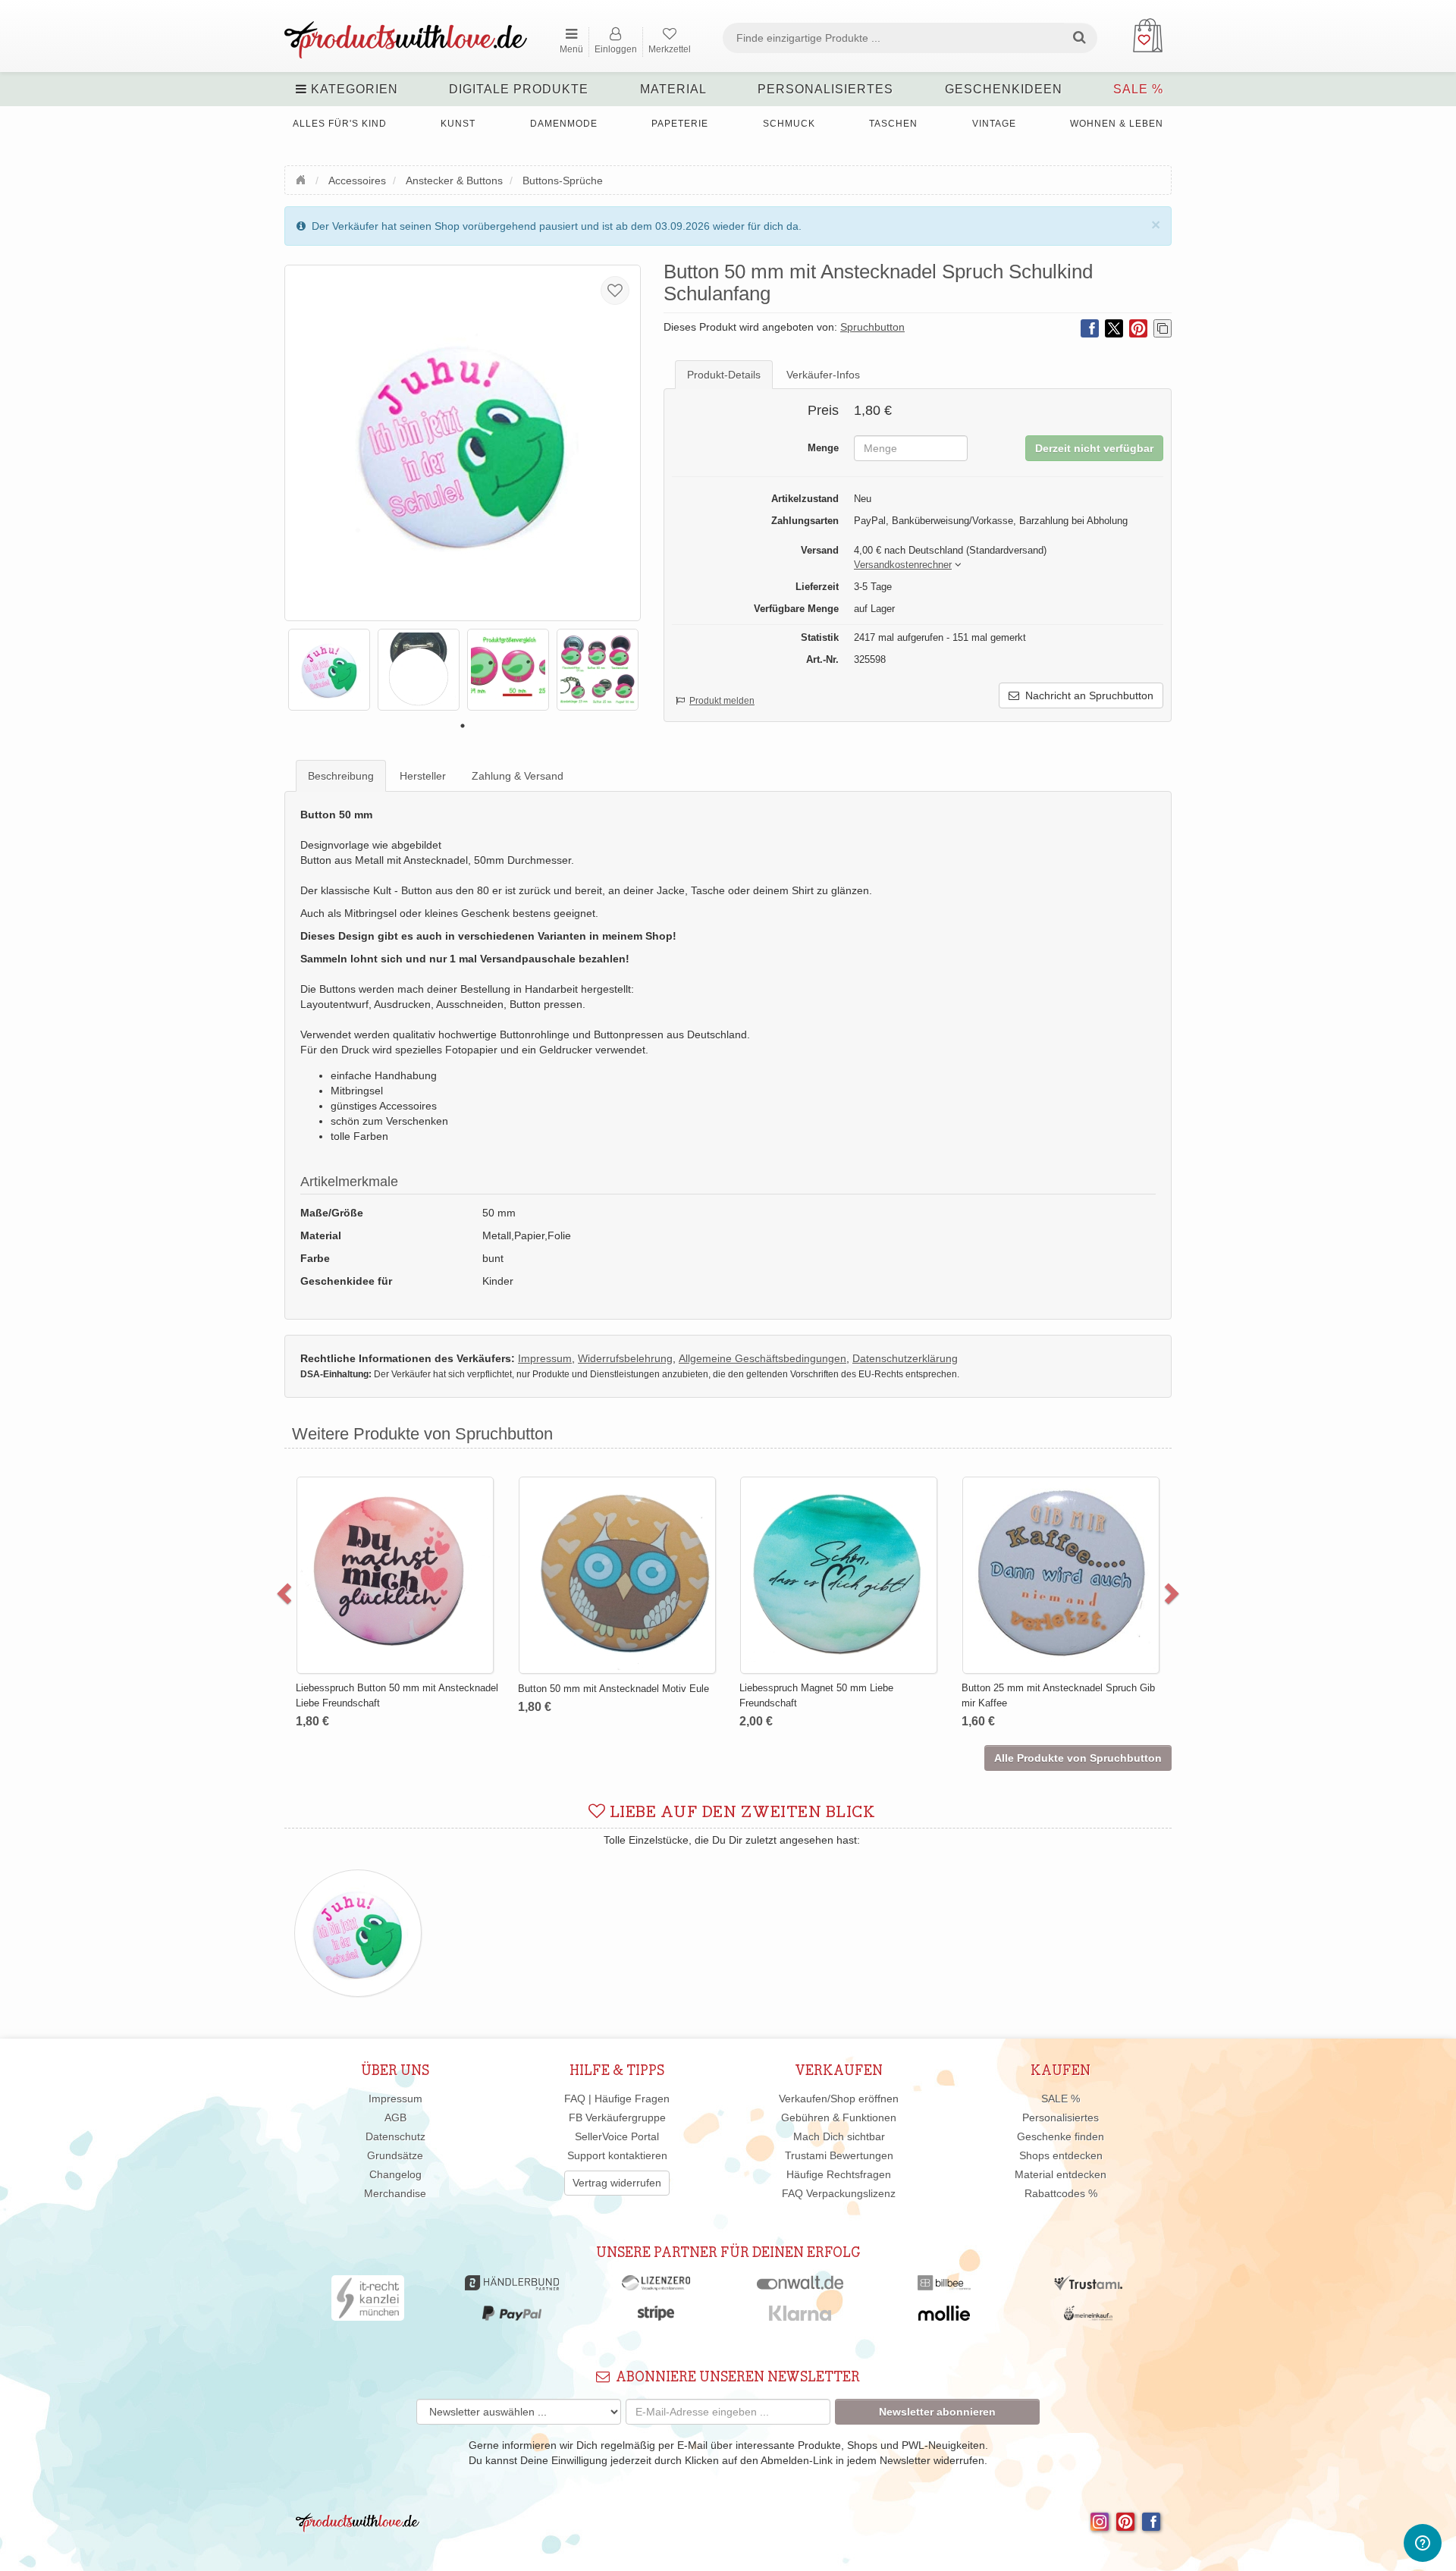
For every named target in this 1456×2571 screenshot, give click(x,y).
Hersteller (423, 776)
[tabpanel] (329, 670)
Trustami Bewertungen (839, 2155)
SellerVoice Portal (617, 2136)
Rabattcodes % (1061, 2193)
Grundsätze (395, 2155)
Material (673, 89)
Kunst (458, 124)
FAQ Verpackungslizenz (839, 2193)
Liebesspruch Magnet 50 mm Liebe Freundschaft (816, 1695)
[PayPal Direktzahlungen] (512, 2317)
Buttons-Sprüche (563, 181)
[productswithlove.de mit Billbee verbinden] (944, 2287)
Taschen (893, 124)
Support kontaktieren (617, 2155)
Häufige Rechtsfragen (839, 2174)
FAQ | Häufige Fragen (617, 2099)
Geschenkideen (1004, 89)
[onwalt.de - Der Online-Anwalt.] (800, 2287)
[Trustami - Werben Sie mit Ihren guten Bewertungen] (1088, 2287)
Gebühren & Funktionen (839, 2117)
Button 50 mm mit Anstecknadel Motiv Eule (613, 1689)
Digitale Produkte (519, 89)
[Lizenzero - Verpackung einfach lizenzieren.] (656, 2287)
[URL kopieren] (1163, 328)
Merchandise (395, 2193)
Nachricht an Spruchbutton (1086, 695)
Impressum (395, 2099)
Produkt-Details (724, 375)
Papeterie (680, 124)
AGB (395, 2117)
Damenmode (564, 124)
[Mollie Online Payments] (944, 2317)
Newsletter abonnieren (937, 2412)
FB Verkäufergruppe (617, 2117)
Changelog (395, 2174)
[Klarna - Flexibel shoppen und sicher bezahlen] (800, 2317)
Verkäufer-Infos (823, 375)
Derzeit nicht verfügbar (1094, 448)
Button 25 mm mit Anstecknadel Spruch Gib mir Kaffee (1058, 1695)
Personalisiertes (825, 89)
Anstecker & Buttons (454, 181)
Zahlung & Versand (518, 776)
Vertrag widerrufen (617, 2183)
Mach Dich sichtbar (839, 2136)
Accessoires (357, 181)
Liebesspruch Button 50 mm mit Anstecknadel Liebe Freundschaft (397, 1695)
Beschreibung (341, 776)
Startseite (303, 178)
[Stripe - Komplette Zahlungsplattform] (656, 2317)
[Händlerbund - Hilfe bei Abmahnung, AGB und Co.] (511, 2287)
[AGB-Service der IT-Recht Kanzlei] (368, 2302)
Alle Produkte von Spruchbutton (1078, 1758)
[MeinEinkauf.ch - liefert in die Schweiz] (1088, 2317)
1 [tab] (463, 726)
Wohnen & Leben (1117, 124)
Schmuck (789, 124)
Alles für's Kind (340, 124)
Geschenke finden (1061, 2136)
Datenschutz (395, 2136)
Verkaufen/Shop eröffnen (839, 2099)
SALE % (1138, 89)
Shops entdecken (1061, 2155)
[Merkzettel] (615, 290)
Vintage (994, 124)
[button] (903, 565)
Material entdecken (1061, 2174)
